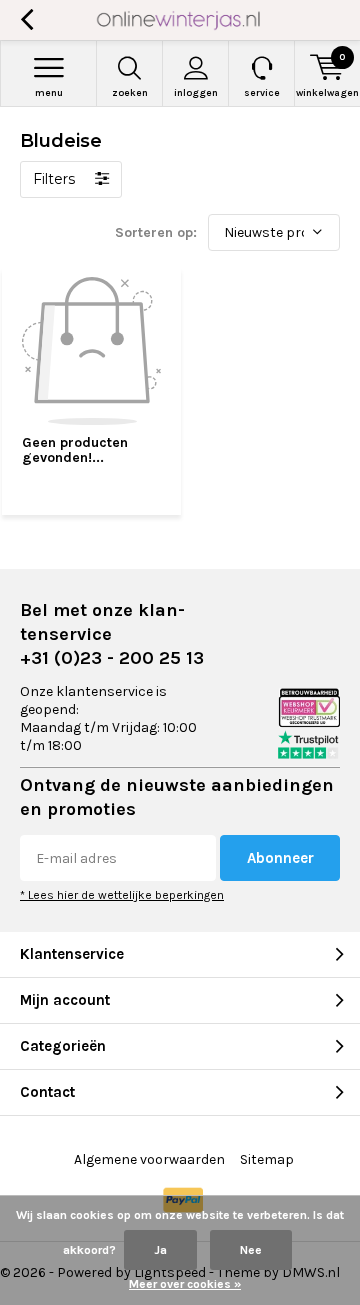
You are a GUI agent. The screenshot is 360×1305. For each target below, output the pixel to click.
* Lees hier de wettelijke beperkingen (122, 895)
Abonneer (280, 858)
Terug (26, 20)
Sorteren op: (156, 232)
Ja (160, 1250)
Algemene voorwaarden (149, 1159)
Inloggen (196, 93)
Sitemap (267, 1159)
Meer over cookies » (185, 1284)
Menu (49, 93)
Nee (251, 1250)
